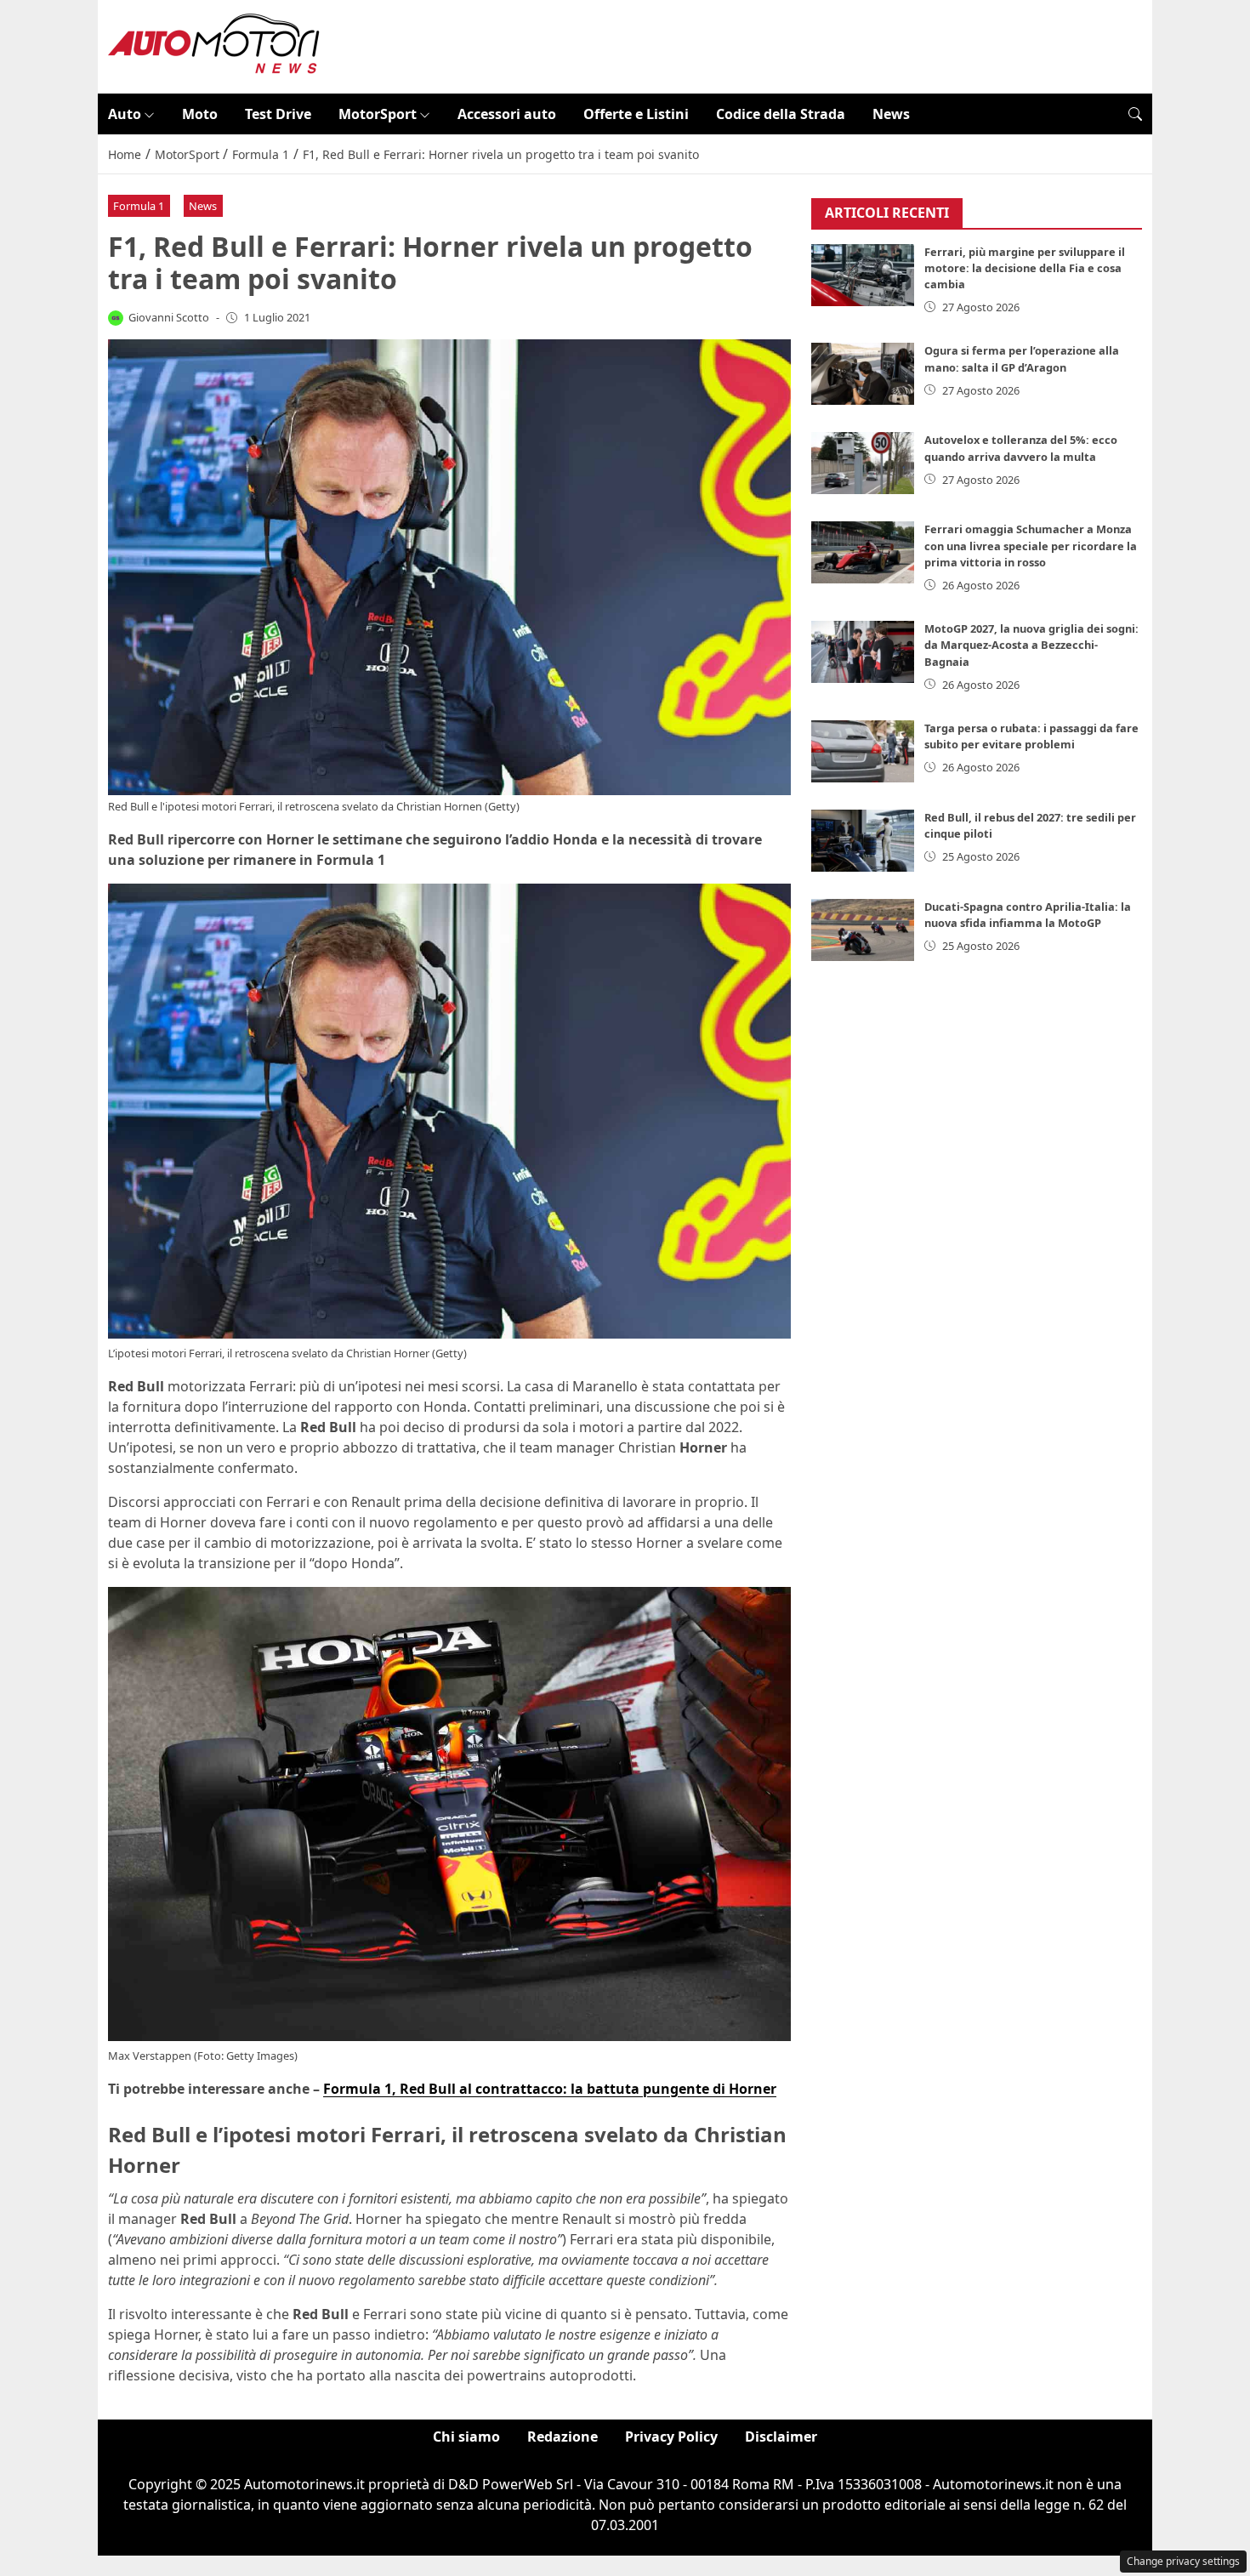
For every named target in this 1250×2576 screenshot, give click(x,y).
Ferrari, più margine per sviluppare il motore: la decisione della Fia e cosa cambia (1025, 268)
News (891, 114)
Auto (125, 114)
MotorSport (378, 114)
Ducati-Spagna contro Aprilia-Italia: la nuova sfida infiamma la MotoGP (1028, 915)
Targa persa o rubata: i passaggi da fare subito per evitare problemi (1031, 736)
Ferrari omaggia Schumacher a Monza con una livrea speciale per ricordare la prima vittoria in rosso (1031, 545)
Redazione (562, 2437)
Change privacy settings (1183, 2561)
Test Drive (278, 114)
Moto (200, 114)
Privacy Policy (671, 2437)
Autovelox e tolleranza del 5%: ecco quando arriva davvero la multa (1021, 448)
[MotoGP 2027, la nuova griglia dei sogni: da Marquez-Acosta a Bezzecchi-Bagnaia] (863, 652)
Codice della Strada (781, 114)
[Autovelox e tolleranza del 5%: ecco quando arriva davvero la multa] (863, 463)
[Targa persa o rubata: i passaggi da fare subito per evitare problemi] (863, 751)
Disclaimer (781, 2437)
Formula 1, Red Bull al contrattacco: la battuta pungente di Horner (550, 2089)
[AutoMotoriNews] (214, 45)
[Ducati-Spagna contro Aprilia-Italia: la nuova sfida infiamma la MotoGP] (863, 930)
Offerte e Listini (636, 114)
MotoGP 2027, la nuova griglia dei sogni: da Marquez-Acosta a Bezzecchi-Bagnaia (1031, 645)
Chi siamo (466, 2437)
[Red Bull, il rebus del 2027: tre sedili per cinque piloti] (863, 841)
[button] (1135, 114)
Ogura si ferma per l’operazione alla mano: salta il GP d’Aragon (1022, 358)
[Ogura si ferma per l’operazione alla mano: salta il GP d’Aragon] (863, 374)
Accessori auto (507, 114)
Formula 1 (139, 206)
